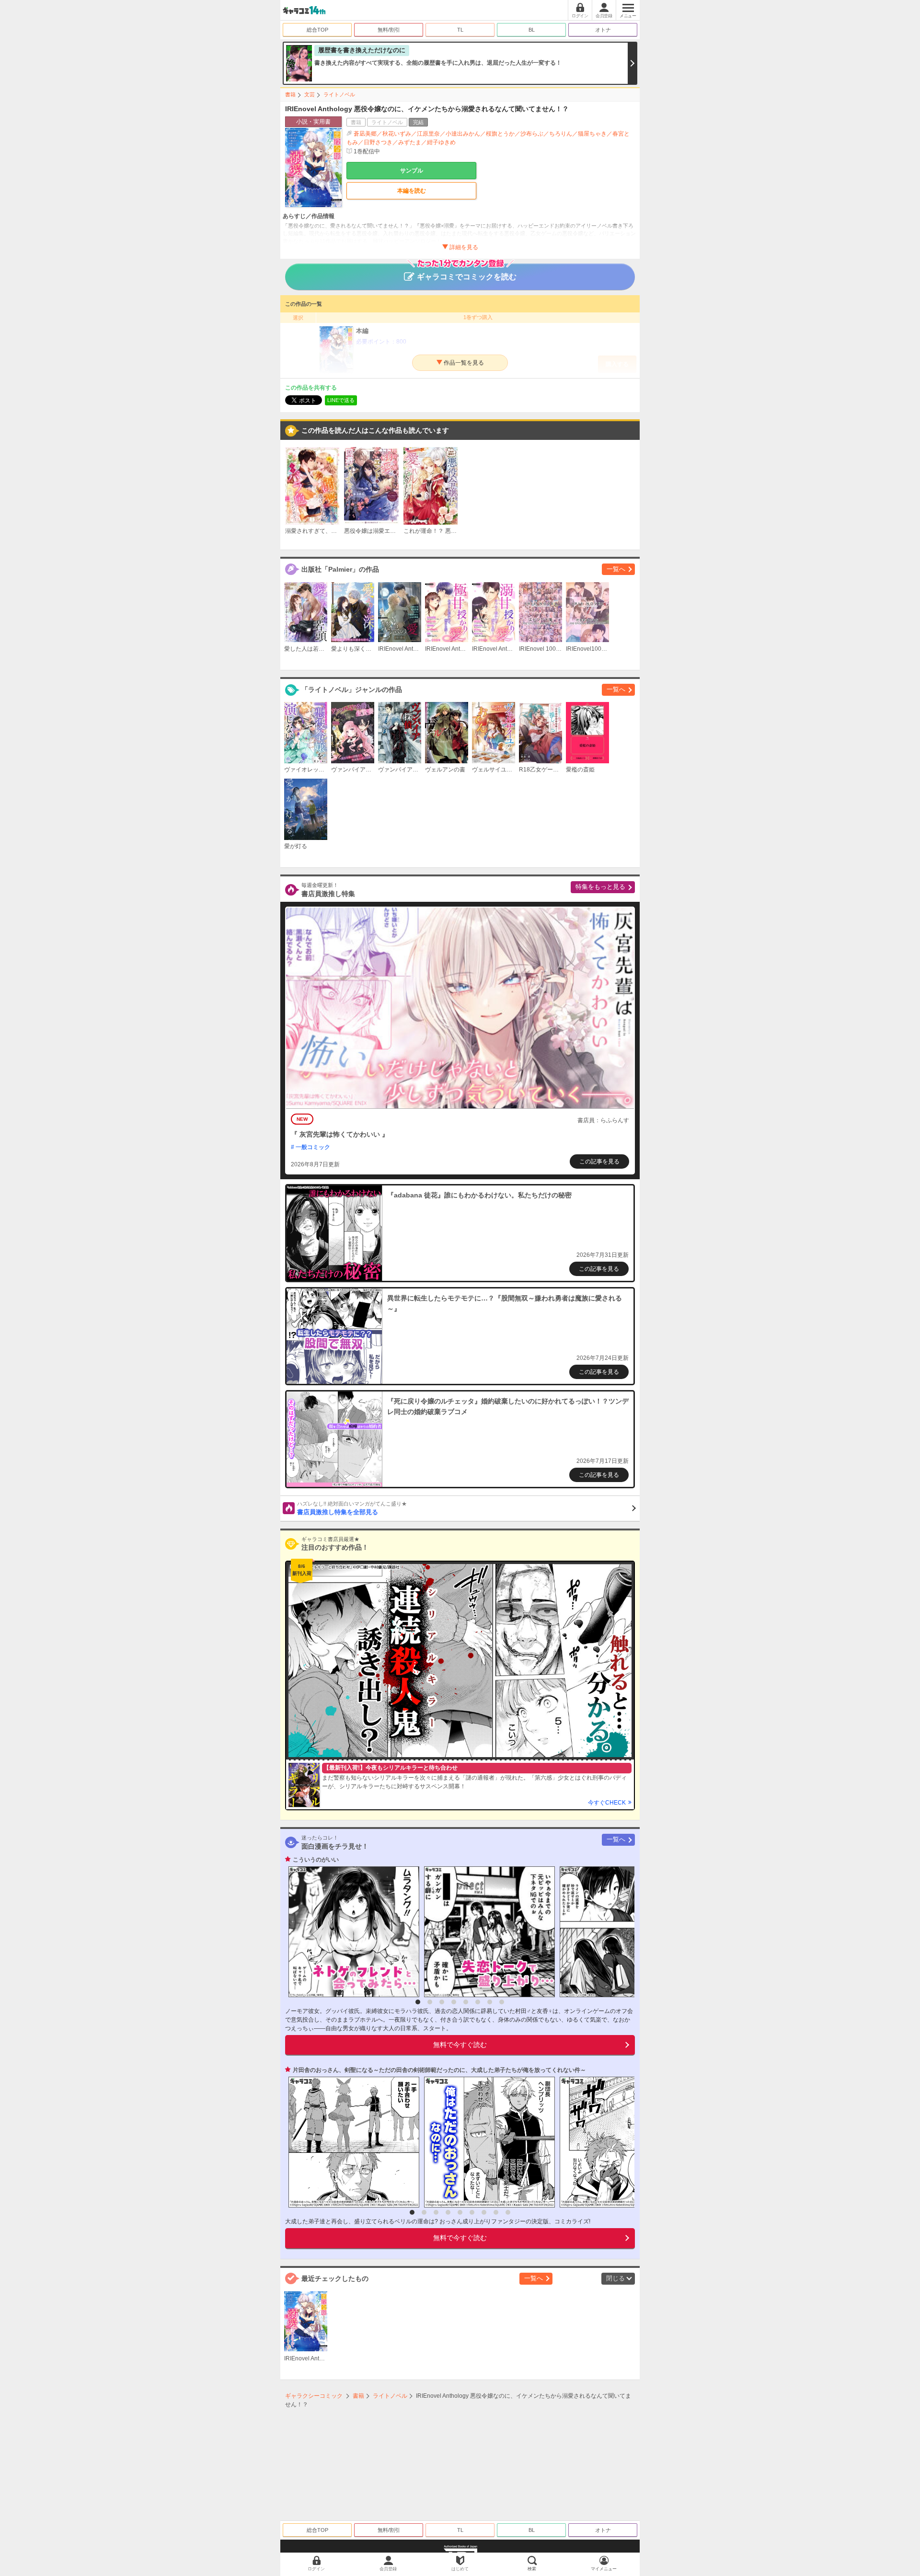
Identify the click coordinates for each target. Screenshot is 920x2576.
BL (532, 30)
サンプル (412, 171)
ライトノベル (339, 94)
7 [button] (490, 2002)
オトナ (603, 30)
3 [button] (442, 2002)
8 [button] (502, 2002)
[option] (351, 1932)
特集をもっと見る (600, 887)
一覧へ (616, 569)
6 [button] (478, 2002)
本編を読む (412, 191)
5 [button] (466, 2002)
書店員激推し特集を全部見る (352, 1508)
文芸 (310, 94)
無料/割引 (389, 30)
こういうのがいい (316, 1860)
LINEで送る (341, 400)
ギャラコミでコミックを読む (467, 277)
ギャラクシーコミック (314, 2396)
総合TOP (317, 30)
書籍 (290, 94)
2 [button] (430, 2002)
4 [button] (454, 2002)
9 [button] (508, 2212)
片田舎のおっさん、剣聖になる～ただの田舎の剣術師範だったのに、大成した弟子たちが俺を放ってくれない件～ (439, 2070)
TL (460, 30)
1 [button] (418, 2002)
